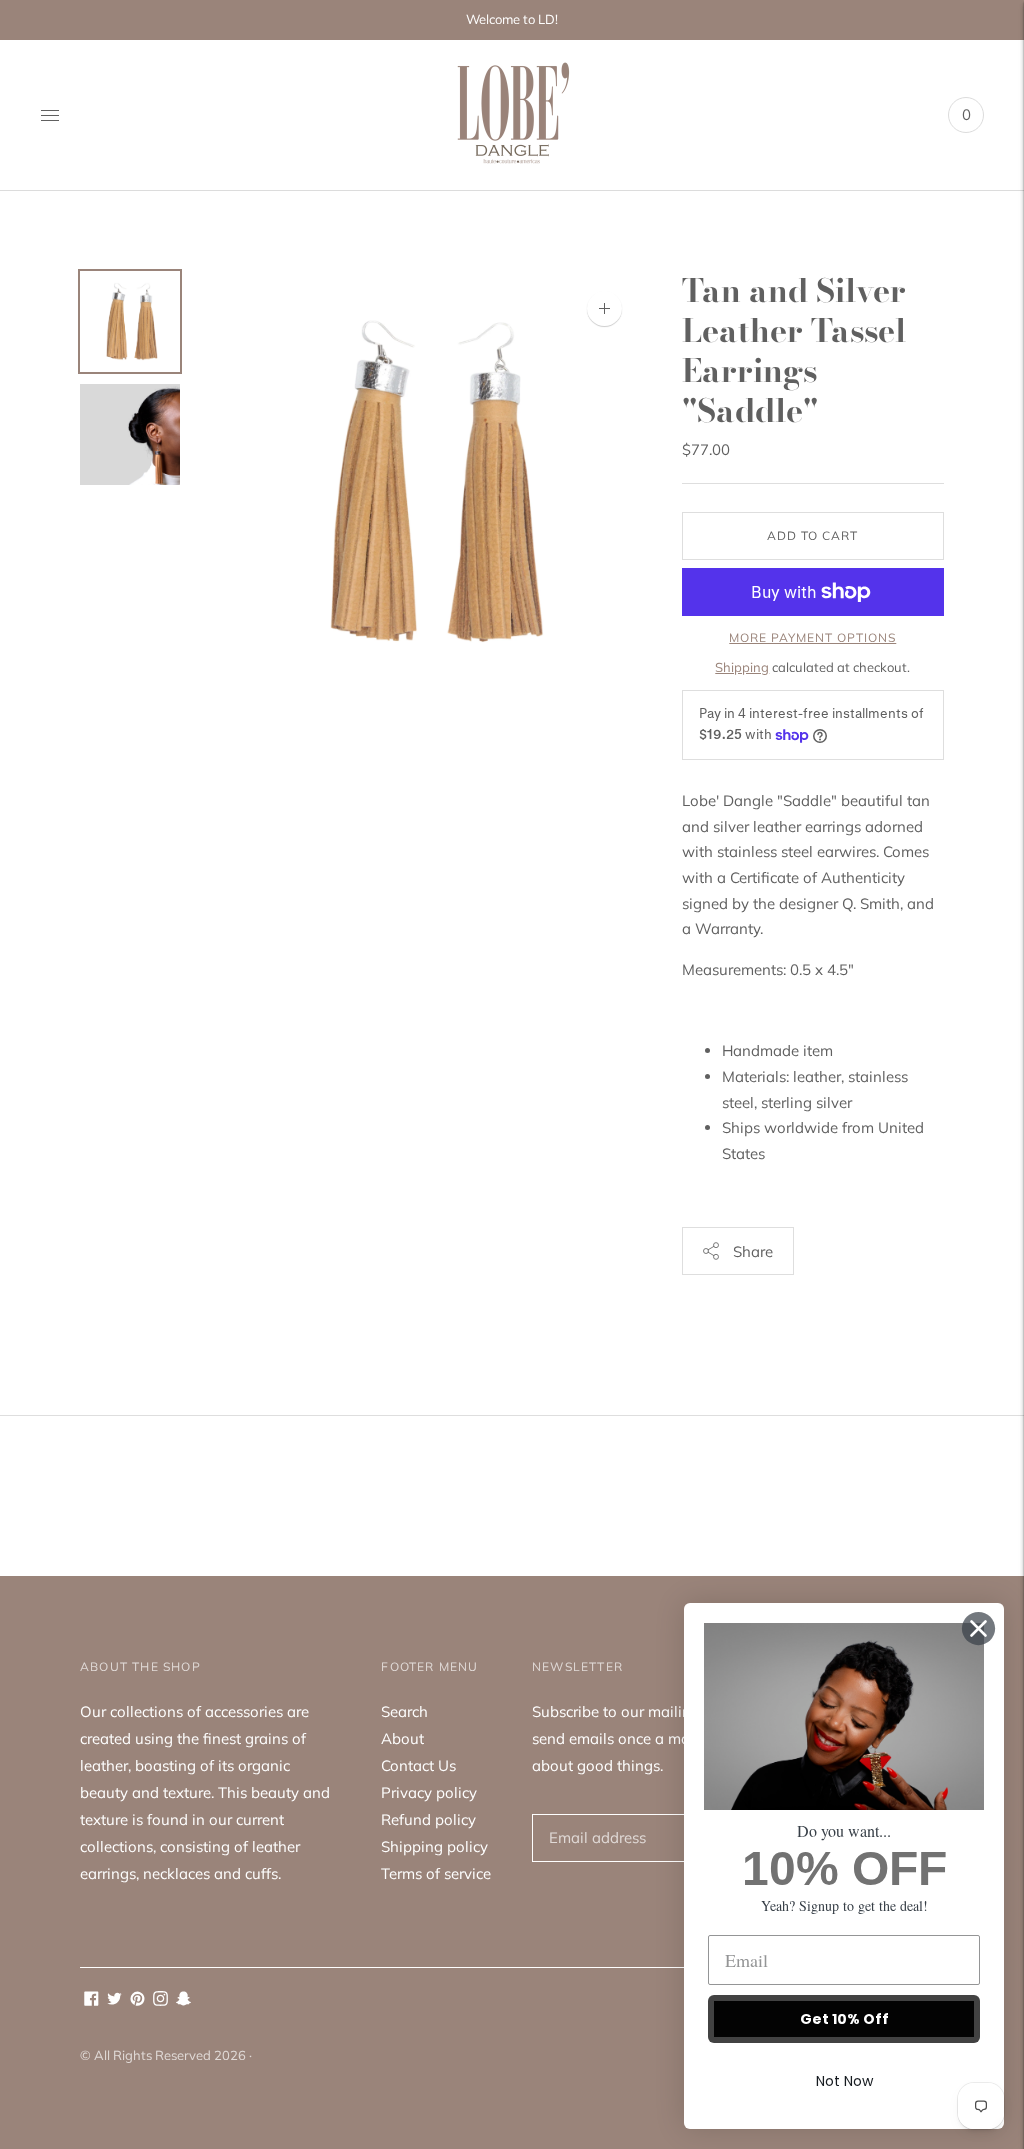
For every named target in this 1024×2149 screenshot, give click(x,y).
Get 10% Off (844, 2019)
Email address (594, 1814)
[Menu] (50, 115)
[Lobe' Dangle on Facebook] (91, 2000)
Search (404, 1711)
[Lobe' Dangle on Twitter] (114, 2000)
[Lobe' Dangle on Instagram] (160, 2000)
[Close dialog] (978, 1628)
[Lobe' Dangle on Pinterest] (137, 2000)
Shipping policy (434, 1846)
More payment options (812, 637)
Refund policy (428, 1819)
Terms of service (436, 1873)
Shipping (742, 667)
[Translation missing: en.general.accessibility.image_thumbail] (130, 321)
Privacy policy (429, 1792)
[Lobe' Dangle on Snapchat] (183, 2000)
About (402, 1738)
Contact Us (418, 1765)
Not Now (844, 2081)
